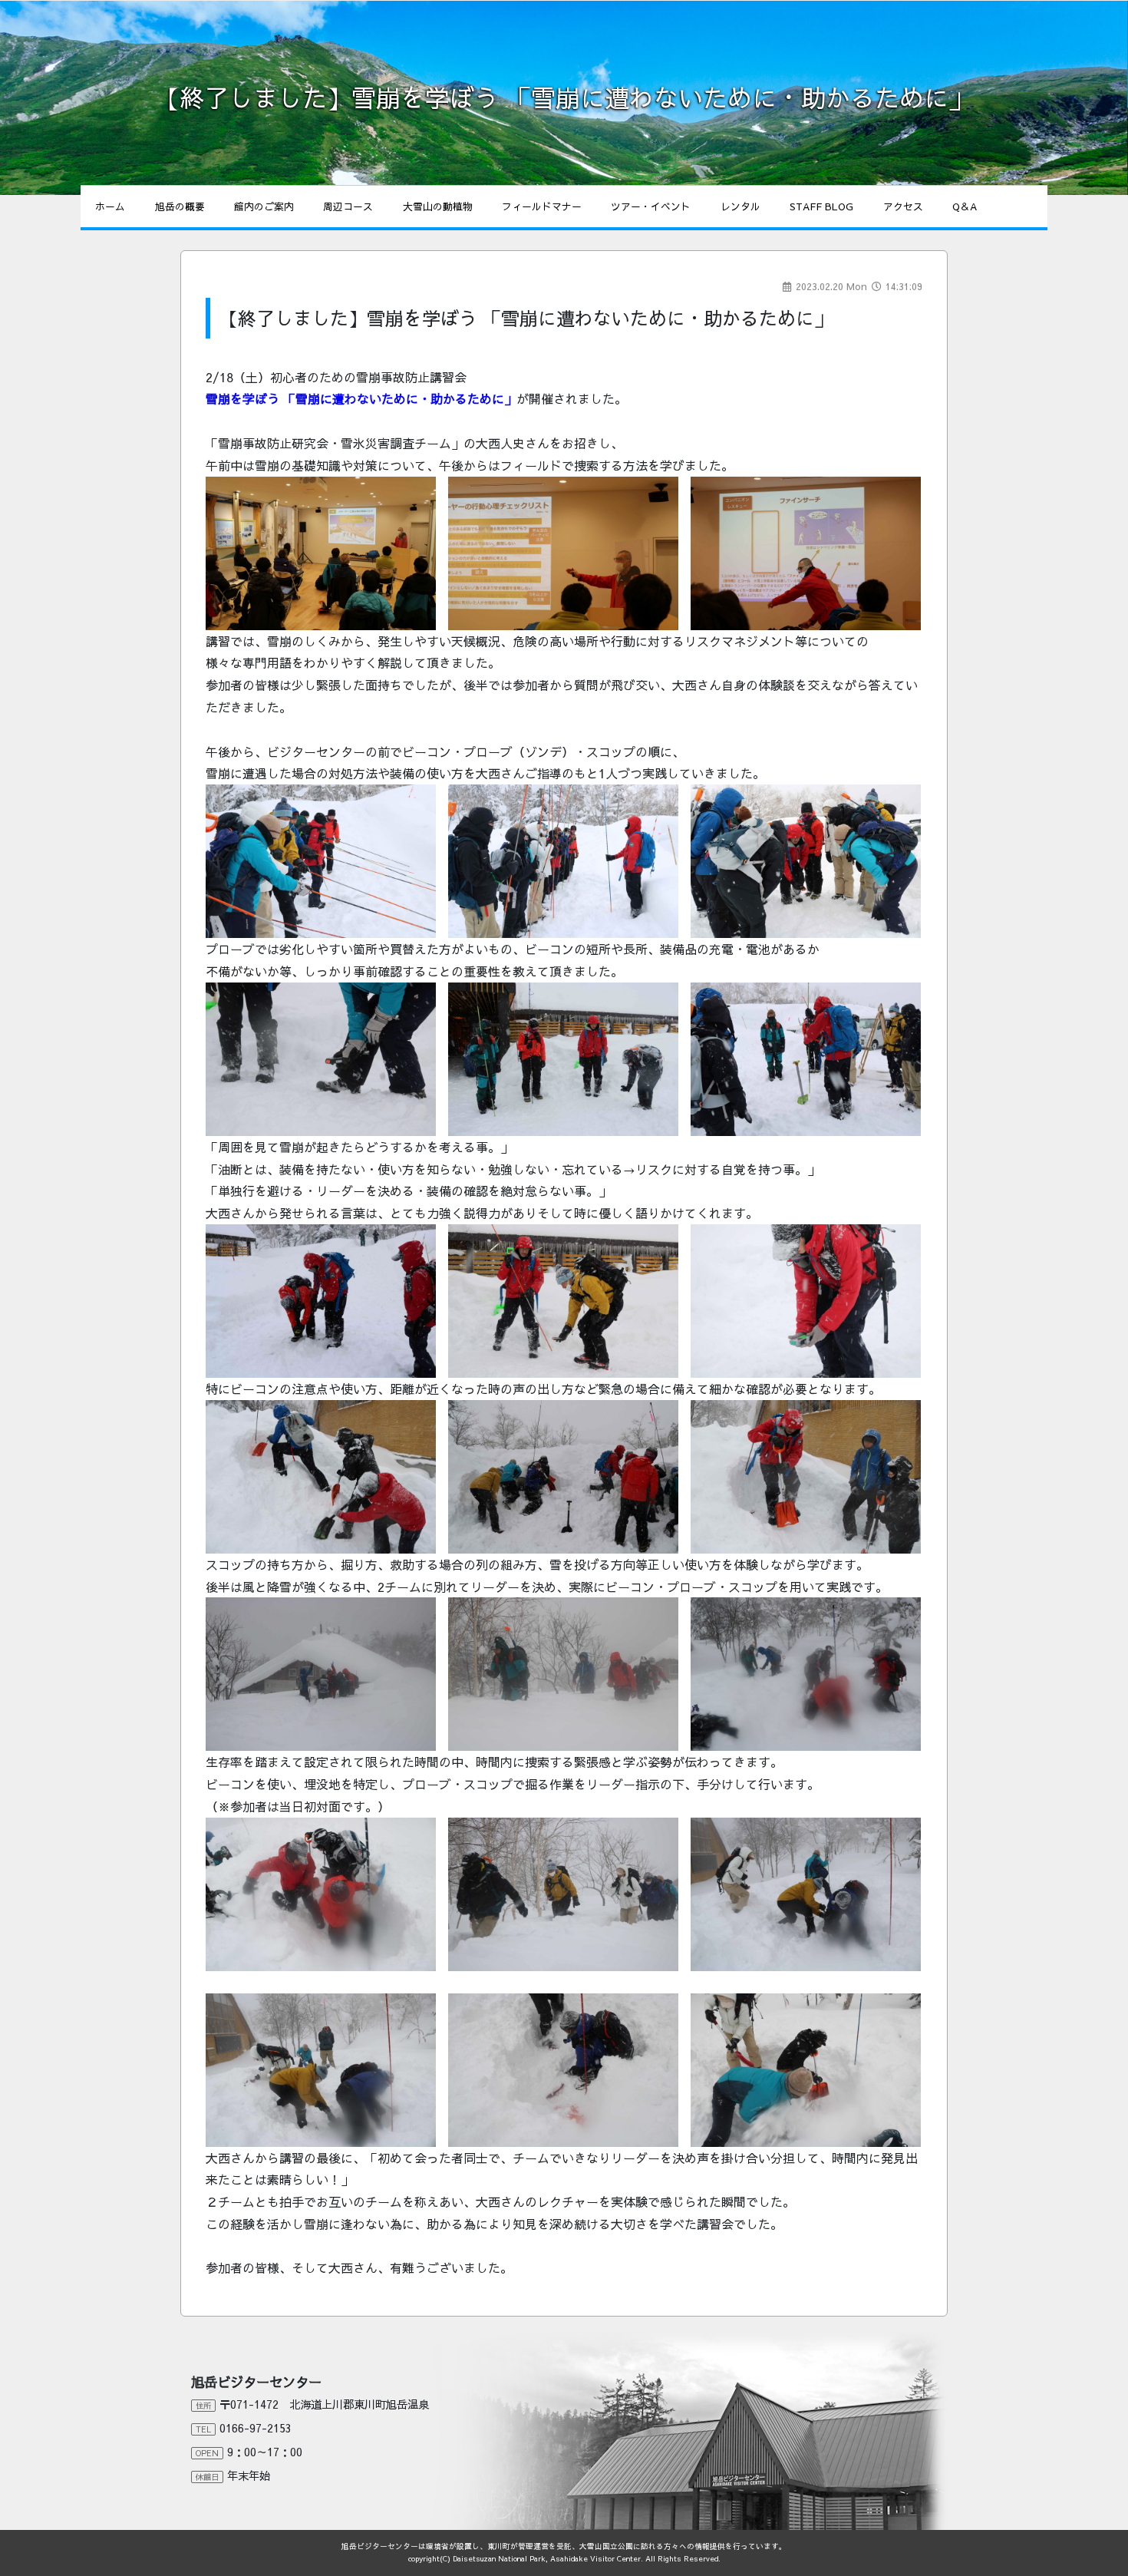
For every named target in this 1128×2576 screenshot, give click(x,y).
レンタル (740, 206)
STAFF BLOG (821, 206)
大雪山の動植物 (438, 206)
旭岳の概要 (180, 206)
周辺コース (348, 206)
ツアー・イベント (651, 206)
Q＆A (965, 206)
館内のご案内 (264, 206)
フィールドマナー (542, 206)
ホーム (110, 206)
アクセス (903, 206)
